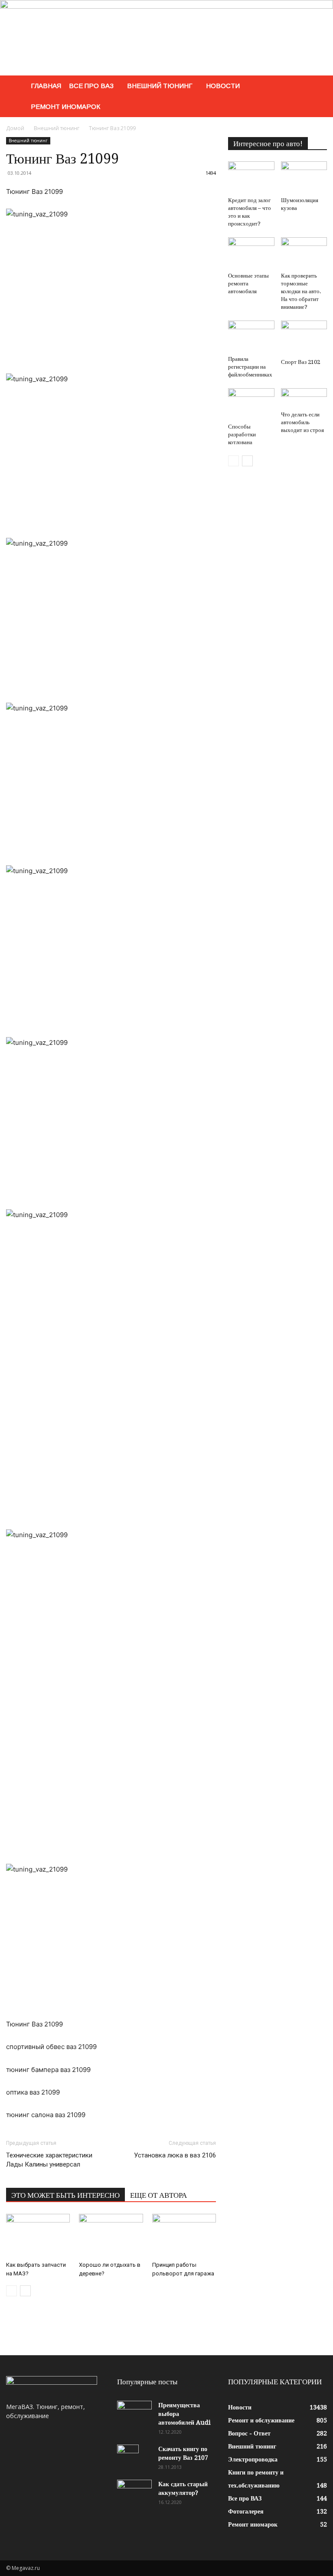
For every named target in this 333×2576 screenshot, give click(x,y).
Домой (15, 128)
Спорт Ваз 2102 (300, 362)
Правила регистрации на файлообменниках (250, 367)
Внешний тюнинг (160, 86)
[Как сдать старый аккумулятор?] (134, 2492)
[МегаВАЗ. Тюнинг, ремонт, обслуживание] (166, 38)
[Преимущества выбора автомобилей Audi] (134, 2413)
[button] (317, 86)
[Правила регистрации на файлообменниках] (251, 336)
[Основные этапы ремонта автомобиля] (251, 253)
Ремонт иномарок (65, 106)
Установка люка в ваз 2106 (175, 2155)
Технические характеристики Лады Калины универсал (49, 2160)
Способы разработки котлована (242, 434)
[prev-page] (11, 2291)
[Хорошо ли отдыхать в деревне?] (111, 2236)
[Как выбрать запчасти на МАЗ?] (38, 2236)
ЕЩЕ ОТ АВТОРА (158, 2195)
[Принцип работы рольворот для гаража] (184, 2236)
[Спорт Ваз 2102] (304, 338)
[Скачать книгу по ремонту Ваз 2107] (134, 2460)
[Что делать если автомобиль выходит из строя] (304, 398)
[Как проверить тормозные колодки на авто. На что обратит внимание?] (304, 253)
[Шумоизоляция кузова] (304, 177)
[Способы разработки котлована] (251, 404)
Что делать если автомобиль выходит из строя (302, 422)
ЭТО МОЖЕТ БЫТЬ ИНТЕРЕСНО (65, 2195)
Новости (223, 86)
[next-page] (25, 2291)
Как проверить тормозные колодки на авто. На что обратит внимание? (301, 291)
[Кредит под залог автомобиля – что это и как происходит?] (251, 177)
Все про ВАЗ (91, 86)
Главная (46, 86)
